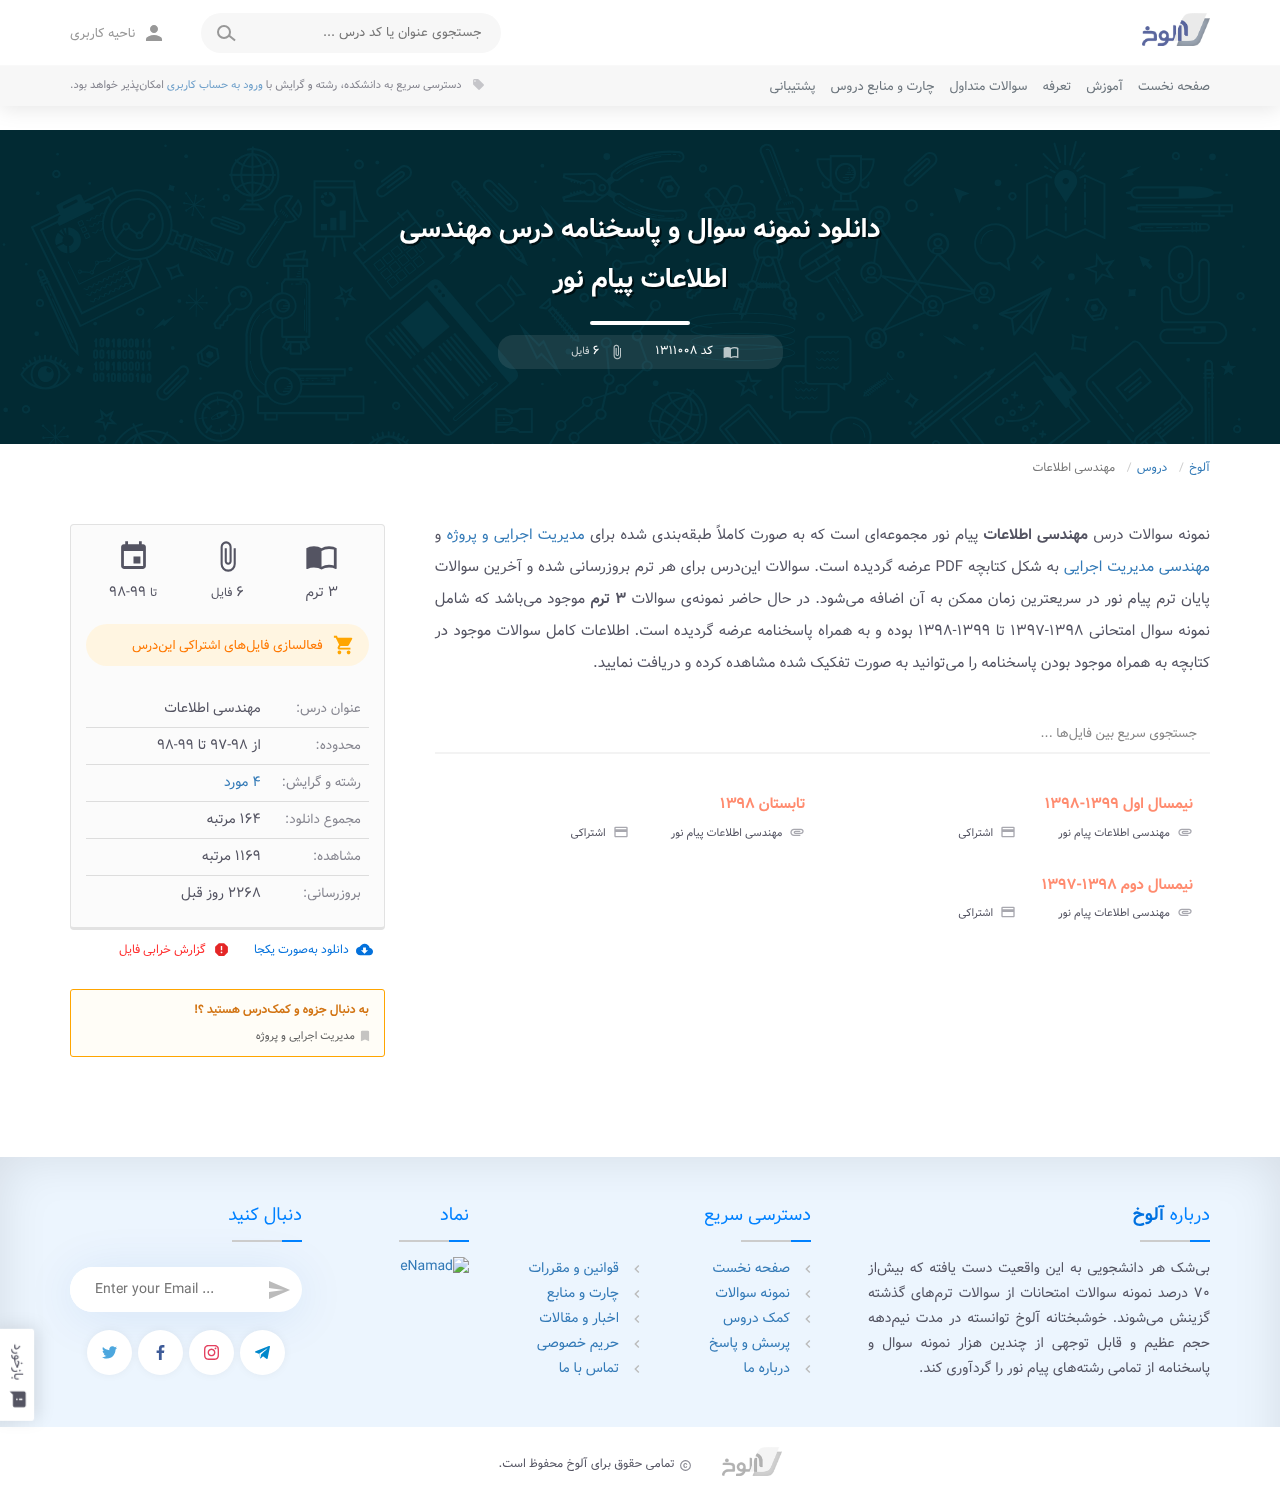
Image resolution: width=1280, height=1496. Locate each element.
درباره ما (767, 1369)
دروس (1152, 468)
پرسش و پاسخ (749, 1344)
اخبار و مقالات (579, 1319)
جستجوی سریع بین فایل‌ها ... (1119, 733)
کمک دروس (756, 1319)
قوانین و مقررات (574, 1269)
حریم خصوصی (578, 1344)
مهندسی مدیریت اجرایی (1137, 567)
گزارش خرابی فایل (174, 949)
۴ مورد (242, 783)
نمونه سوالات (752, 1294)
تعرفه (1056, 86)
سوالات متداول (988, 86)
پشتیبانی (793, 86)
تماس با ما (589, 1369)
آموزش (1104, 86)
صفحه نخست (1174, 86)
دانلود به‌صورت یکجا (313, 949)
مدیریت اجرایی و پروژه (314, 1036)
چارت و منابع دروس (883, 86)
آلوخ (1199, 468)
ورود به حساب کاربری (215, 85)
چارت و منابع (583, 1294)
